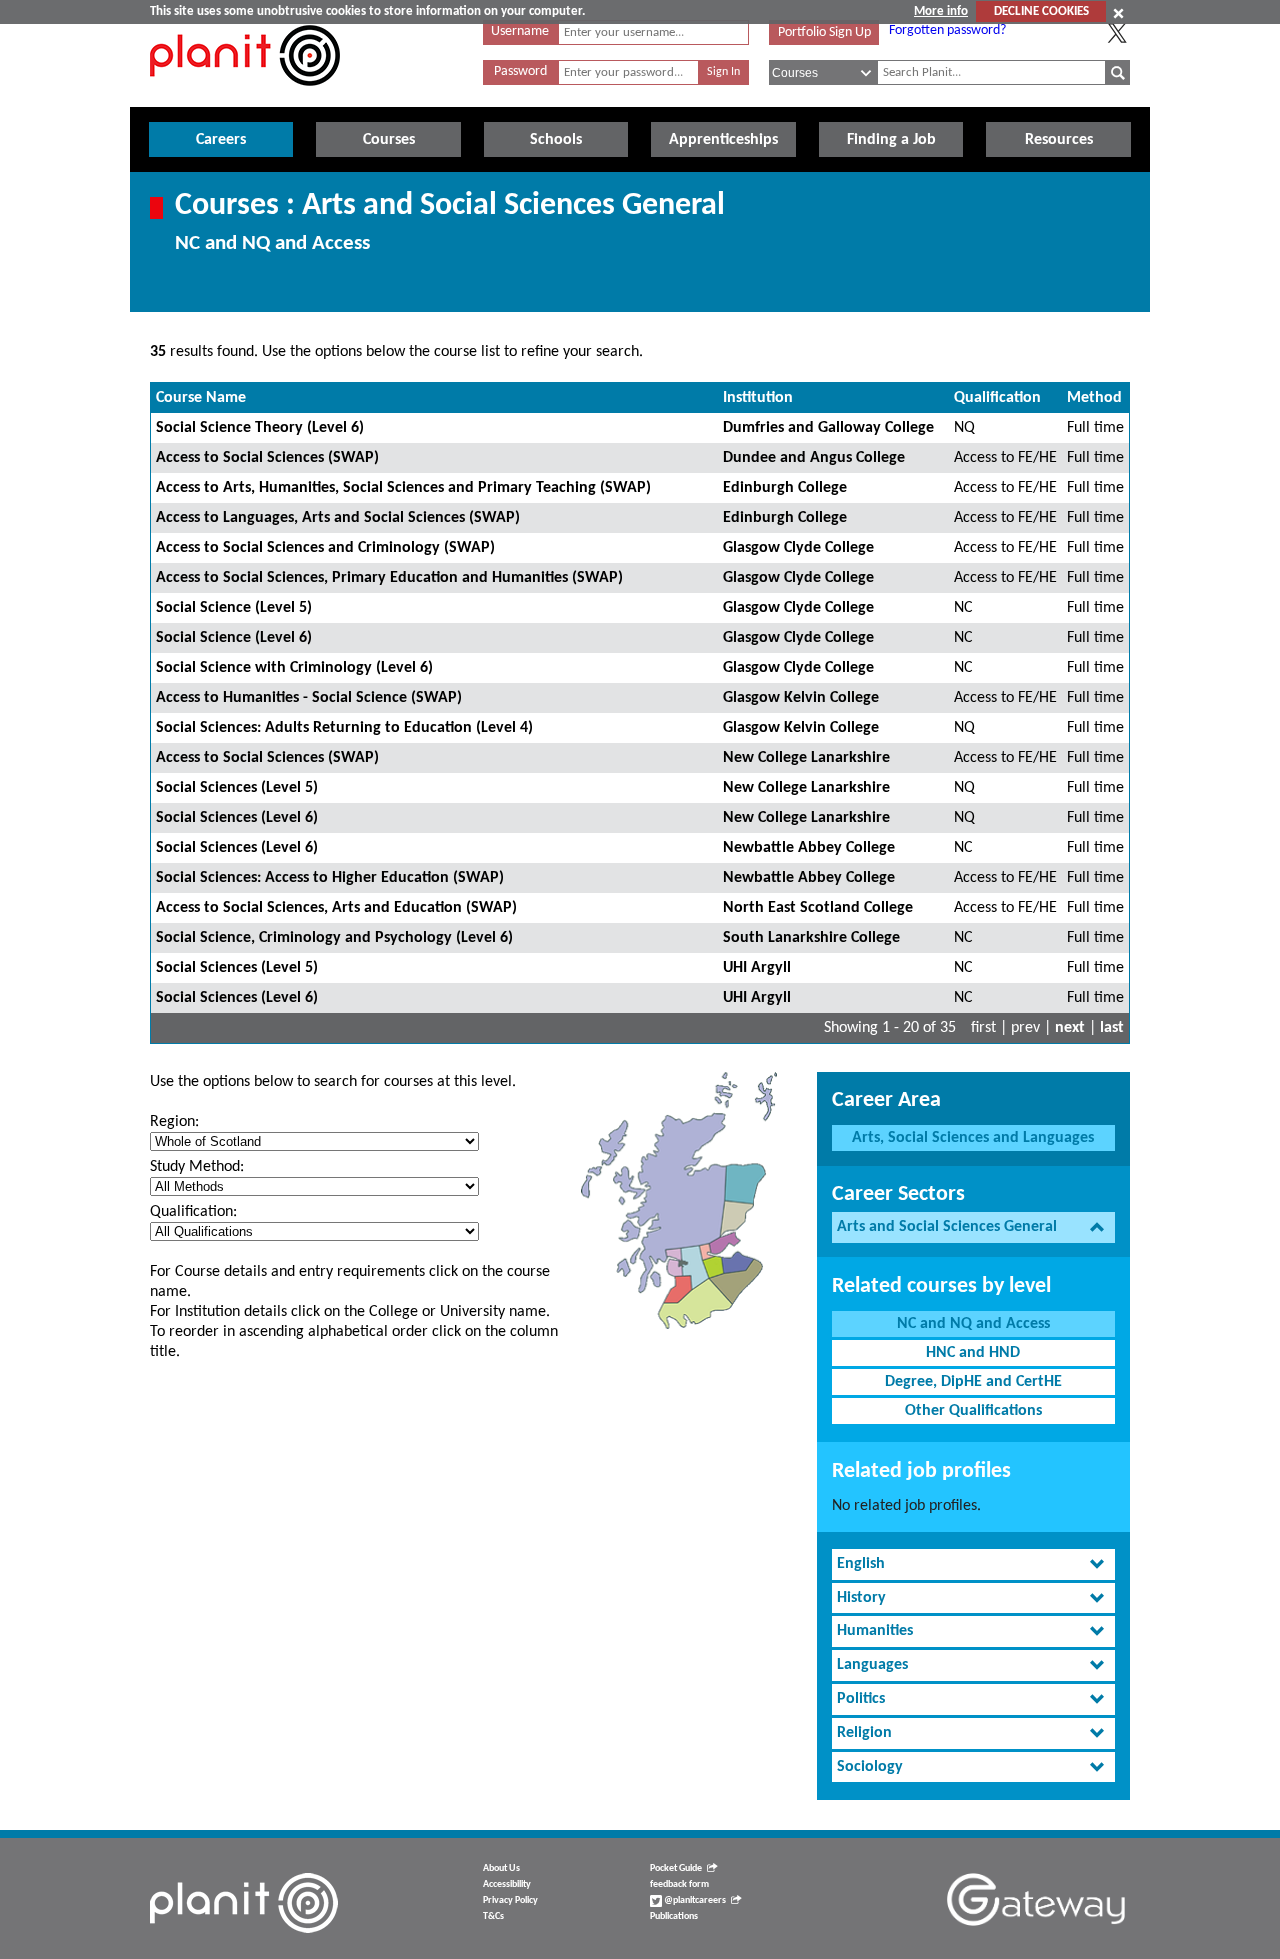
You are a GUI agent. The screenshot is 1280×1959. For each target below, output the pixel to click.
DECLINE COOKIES (1041, 11)
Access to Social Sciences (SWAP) (267, 458)
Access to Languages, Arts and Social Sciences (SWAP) (338, 518)
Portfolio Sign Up (824, 32)
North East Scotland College (818, 908)
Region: (174, 1122)
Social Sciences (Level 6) (237, 818)
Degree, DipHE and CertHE (973, 1382)
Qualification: (193, 1212)
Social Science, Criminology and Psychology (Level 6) (334, 938)
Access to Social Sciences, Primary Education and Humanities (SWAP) (389, 578)
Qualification (997, 398)
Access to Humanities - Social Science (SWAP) (309, 698)
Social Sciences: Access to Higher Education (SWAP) (330, 878)
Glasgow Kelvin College (801, 698)
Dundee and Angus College (814, 458)
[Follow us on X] (1117, 33)
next (1070, 1028)
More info (941, 11)
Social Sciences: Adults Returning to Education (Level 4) (344, 728)
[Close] (1118, 13)
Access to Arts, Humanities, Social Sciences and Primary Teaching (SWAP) (403, 488)
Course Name (201, 398)
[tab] (973, 1227)
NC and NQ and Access (973, 1324)
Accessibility (507, 1884)
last (1112, 1028)
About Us (501, 1868)
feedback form (679, 1884)
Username (520, 31)
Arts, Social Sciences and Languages (973, 1138)
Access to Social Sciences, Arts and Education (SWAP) (336, 908)
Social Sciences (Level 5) (237, 788)
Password (520, 71)
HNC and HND (973, 1353)
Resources (1059, 140)
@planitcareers (694, 1900)
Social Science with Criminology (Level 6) (294, 668)
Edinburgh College (785, 488)
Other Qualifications (973, 1411)
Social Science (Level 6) (234, 638)
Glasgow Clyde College (798, 548)
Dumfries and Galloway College (828, 428)
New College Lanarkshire (806, 758)
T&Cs (493, 1916)
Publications (674, 1916)
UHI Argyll (757, 968)
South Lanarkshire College (811, 938)
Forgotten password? (947, 30)
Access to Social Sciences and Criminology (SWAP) (325, 548)
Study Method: (197, 1167)
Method (1094, 398)
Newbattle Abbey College (809, 848)
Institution (758, 398)
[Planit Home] (245, 97)
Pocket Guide (676, 1868)
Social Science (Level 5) (234, 608)
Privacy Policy (510, 1900)
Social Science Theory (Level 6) (260, 428)
